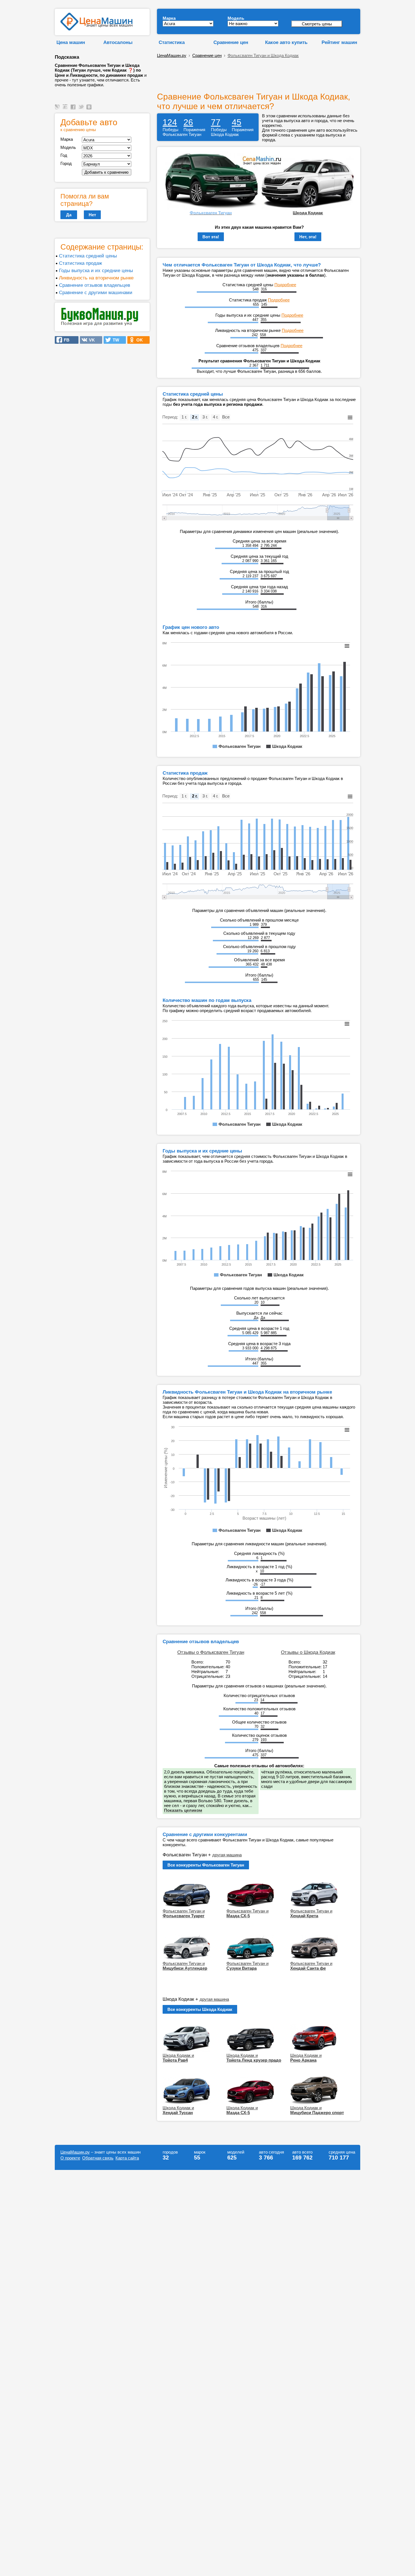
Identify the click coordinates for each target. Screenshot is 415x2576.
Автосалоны (118, 42)
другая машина (227, 1855)
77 (216, 122)
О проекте (70, 2158)
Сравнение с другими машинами (96, 292)
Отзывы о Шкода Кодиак (308, 1652)
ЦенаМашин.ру (172, 55)
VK (90, 340)
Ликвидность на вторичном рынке (96, 278)
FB (65, 340)
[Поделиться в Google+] (66, 110)
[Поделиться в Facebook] (74, 110)
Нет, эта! (308, 237)
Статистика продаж (80, 263)
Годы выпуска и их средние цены (96, 270)
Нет (92, 215)
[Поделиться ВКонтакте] (90, 110)
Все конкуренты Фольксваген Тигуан (206, 1865)
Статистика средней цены (88, 256)
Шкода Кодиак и (178, 2058)
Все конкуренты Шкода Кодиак (200, 2009)
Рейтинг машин (339, 42)
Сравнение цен (231, 42)
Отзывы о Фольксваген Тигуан (211, 1652)
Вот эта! (211, 237)
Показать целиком (183, 1810)
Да (69, 215)
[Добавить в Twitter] (82, 110)
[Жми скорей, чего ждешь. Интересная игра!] (100, 325)
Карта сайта (127, 2158)
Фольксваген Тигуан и (184, 1913)
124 (170, 122)
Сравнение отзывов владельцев (95, 285)
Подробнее (285, 285)
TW (114, 340)
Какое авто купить (286, 42)
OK (138, 340)
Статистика (172, 42)
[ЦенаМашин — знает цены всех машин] (96, 29)
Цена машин (71, 42)
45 (237, 122)
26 (188, 122)
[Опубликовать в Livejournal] (58, 110)
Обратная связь (98, 2158)
